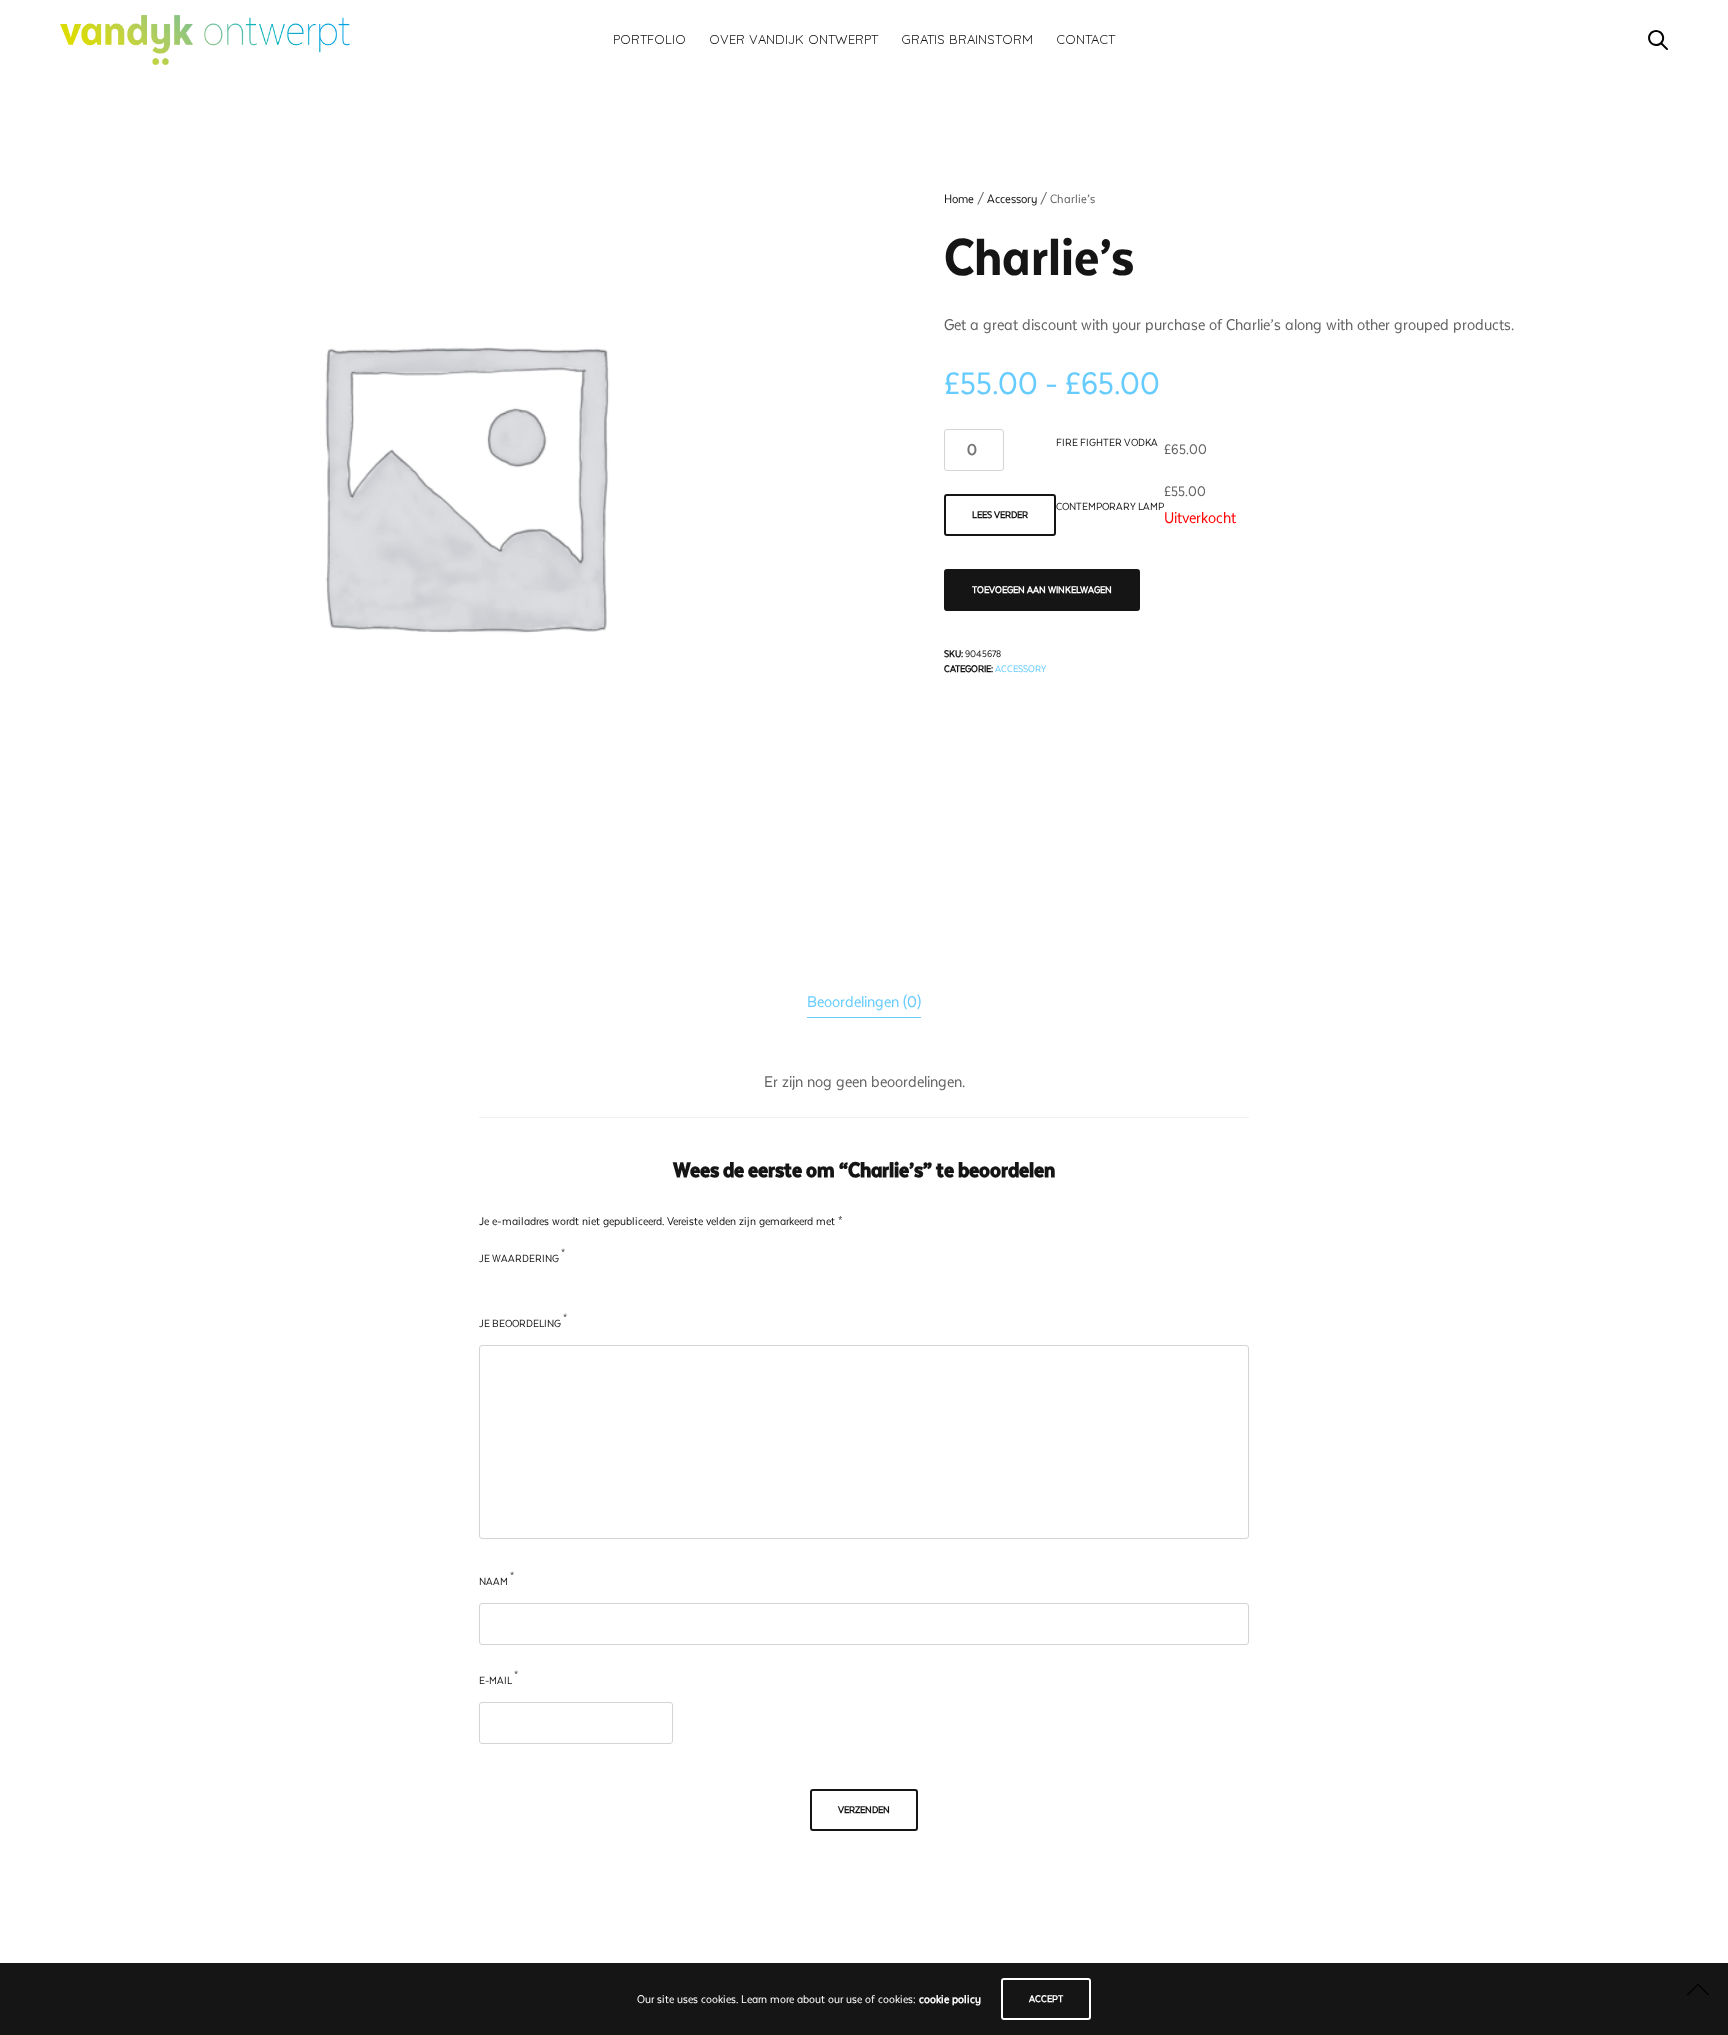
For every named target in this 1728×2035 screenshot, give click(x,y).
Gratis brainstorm (967, 39)
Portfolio (649, 39)
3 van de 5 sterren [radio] (527, 1289)
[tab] (864, 1002)
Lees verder (1000, 514)
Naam (496, 1579)
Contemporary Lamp (1110, 507)
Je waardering (522, 1256)
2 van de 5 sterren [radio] (507, 1289)
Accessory (1012, 199)
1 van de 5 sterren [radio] (486, 1289)
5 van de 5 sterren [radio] (568, 1289)
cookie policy (950, 1999)
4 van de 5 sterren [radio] (548, 1289)
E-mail (498, 1678)
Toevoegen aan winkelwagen (1042, 589)
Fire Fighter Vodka (1107, 443)
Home (959, 199)
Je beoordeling (523, 1321)
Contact (1085, 39)
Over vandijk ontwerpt (793, 39)
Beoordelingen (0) (864, 1002)
